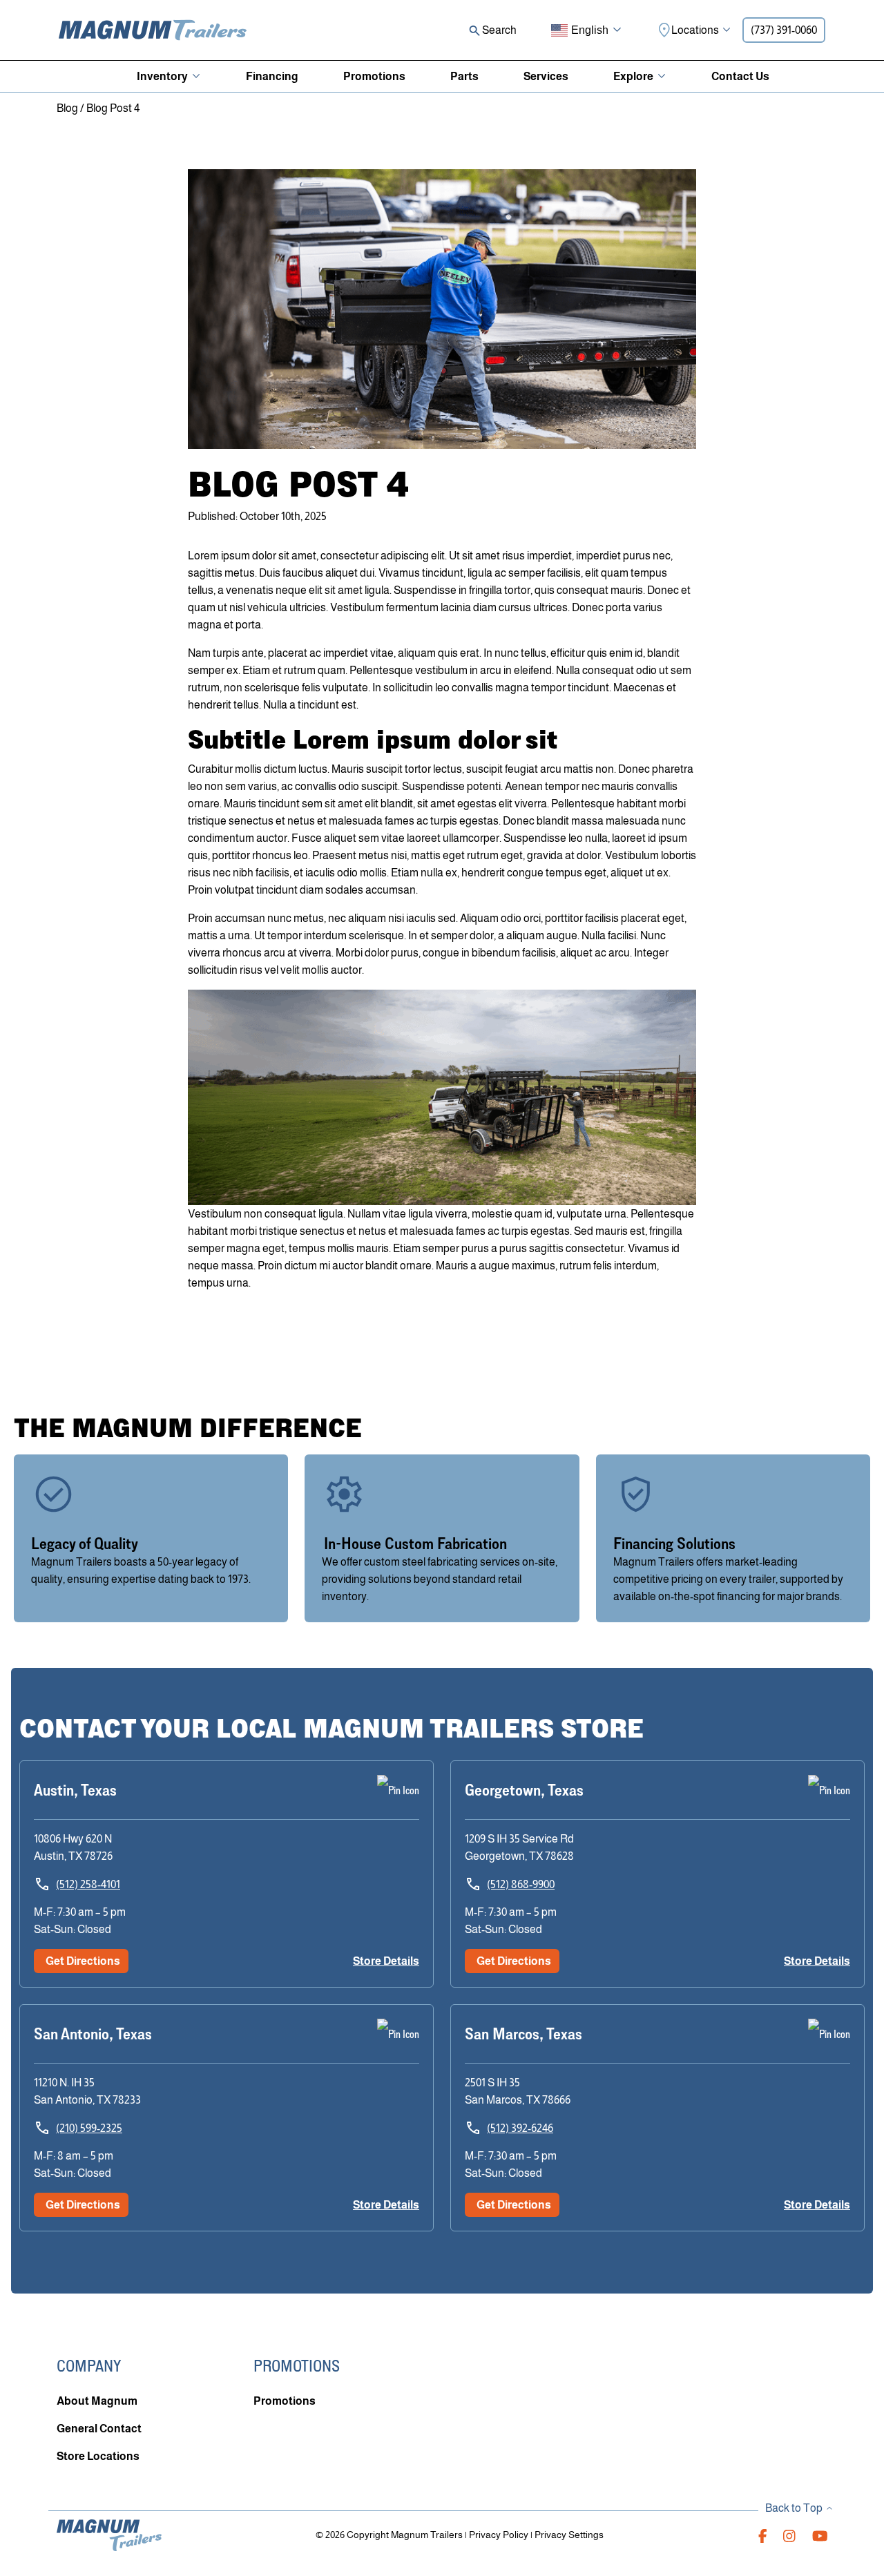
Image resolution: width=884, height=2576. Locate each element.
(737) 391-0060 (784, 30)
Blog (67, 108)
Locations (695, 30)
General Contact (99, 2429)
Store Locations (98, 2456)
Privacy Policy (499, 2535)
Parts (464, 76)
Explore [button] (633, 76)
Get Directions (83, 1961)
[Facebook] (763, 2535)
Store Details (386, 1961)
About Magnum (97, 2401)
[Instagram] (789, 2535)
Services (546, 76)
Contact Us (740, 76)
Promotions (374, 76)
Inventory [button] (162, 76)
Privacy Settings (569, 2535)
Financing (272, 76)
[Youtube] (820, 2535)
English (590, 30)
